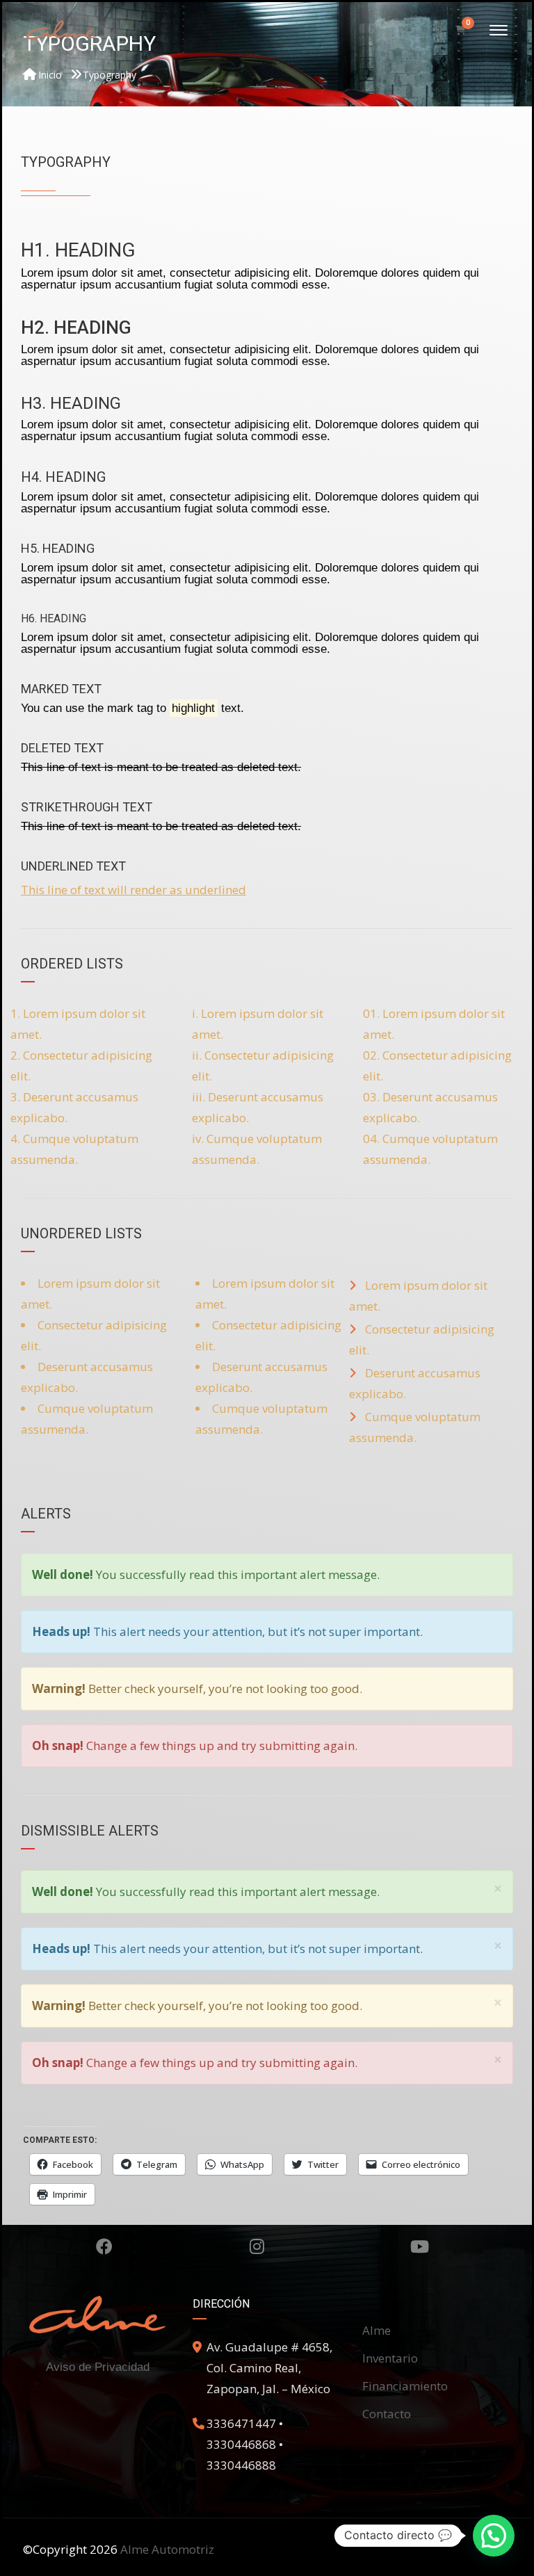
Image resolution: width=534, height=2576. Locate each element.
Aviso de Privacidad (98, 2367)
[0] (461, 30)
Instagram (257, 2246)
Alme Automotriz (167, 2549)
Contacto (387, 2414)
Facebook (104, 2246)
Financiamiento (405, 2386)
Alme (377, 2330)
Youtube (420, 2246)
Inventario (390, 2358)
